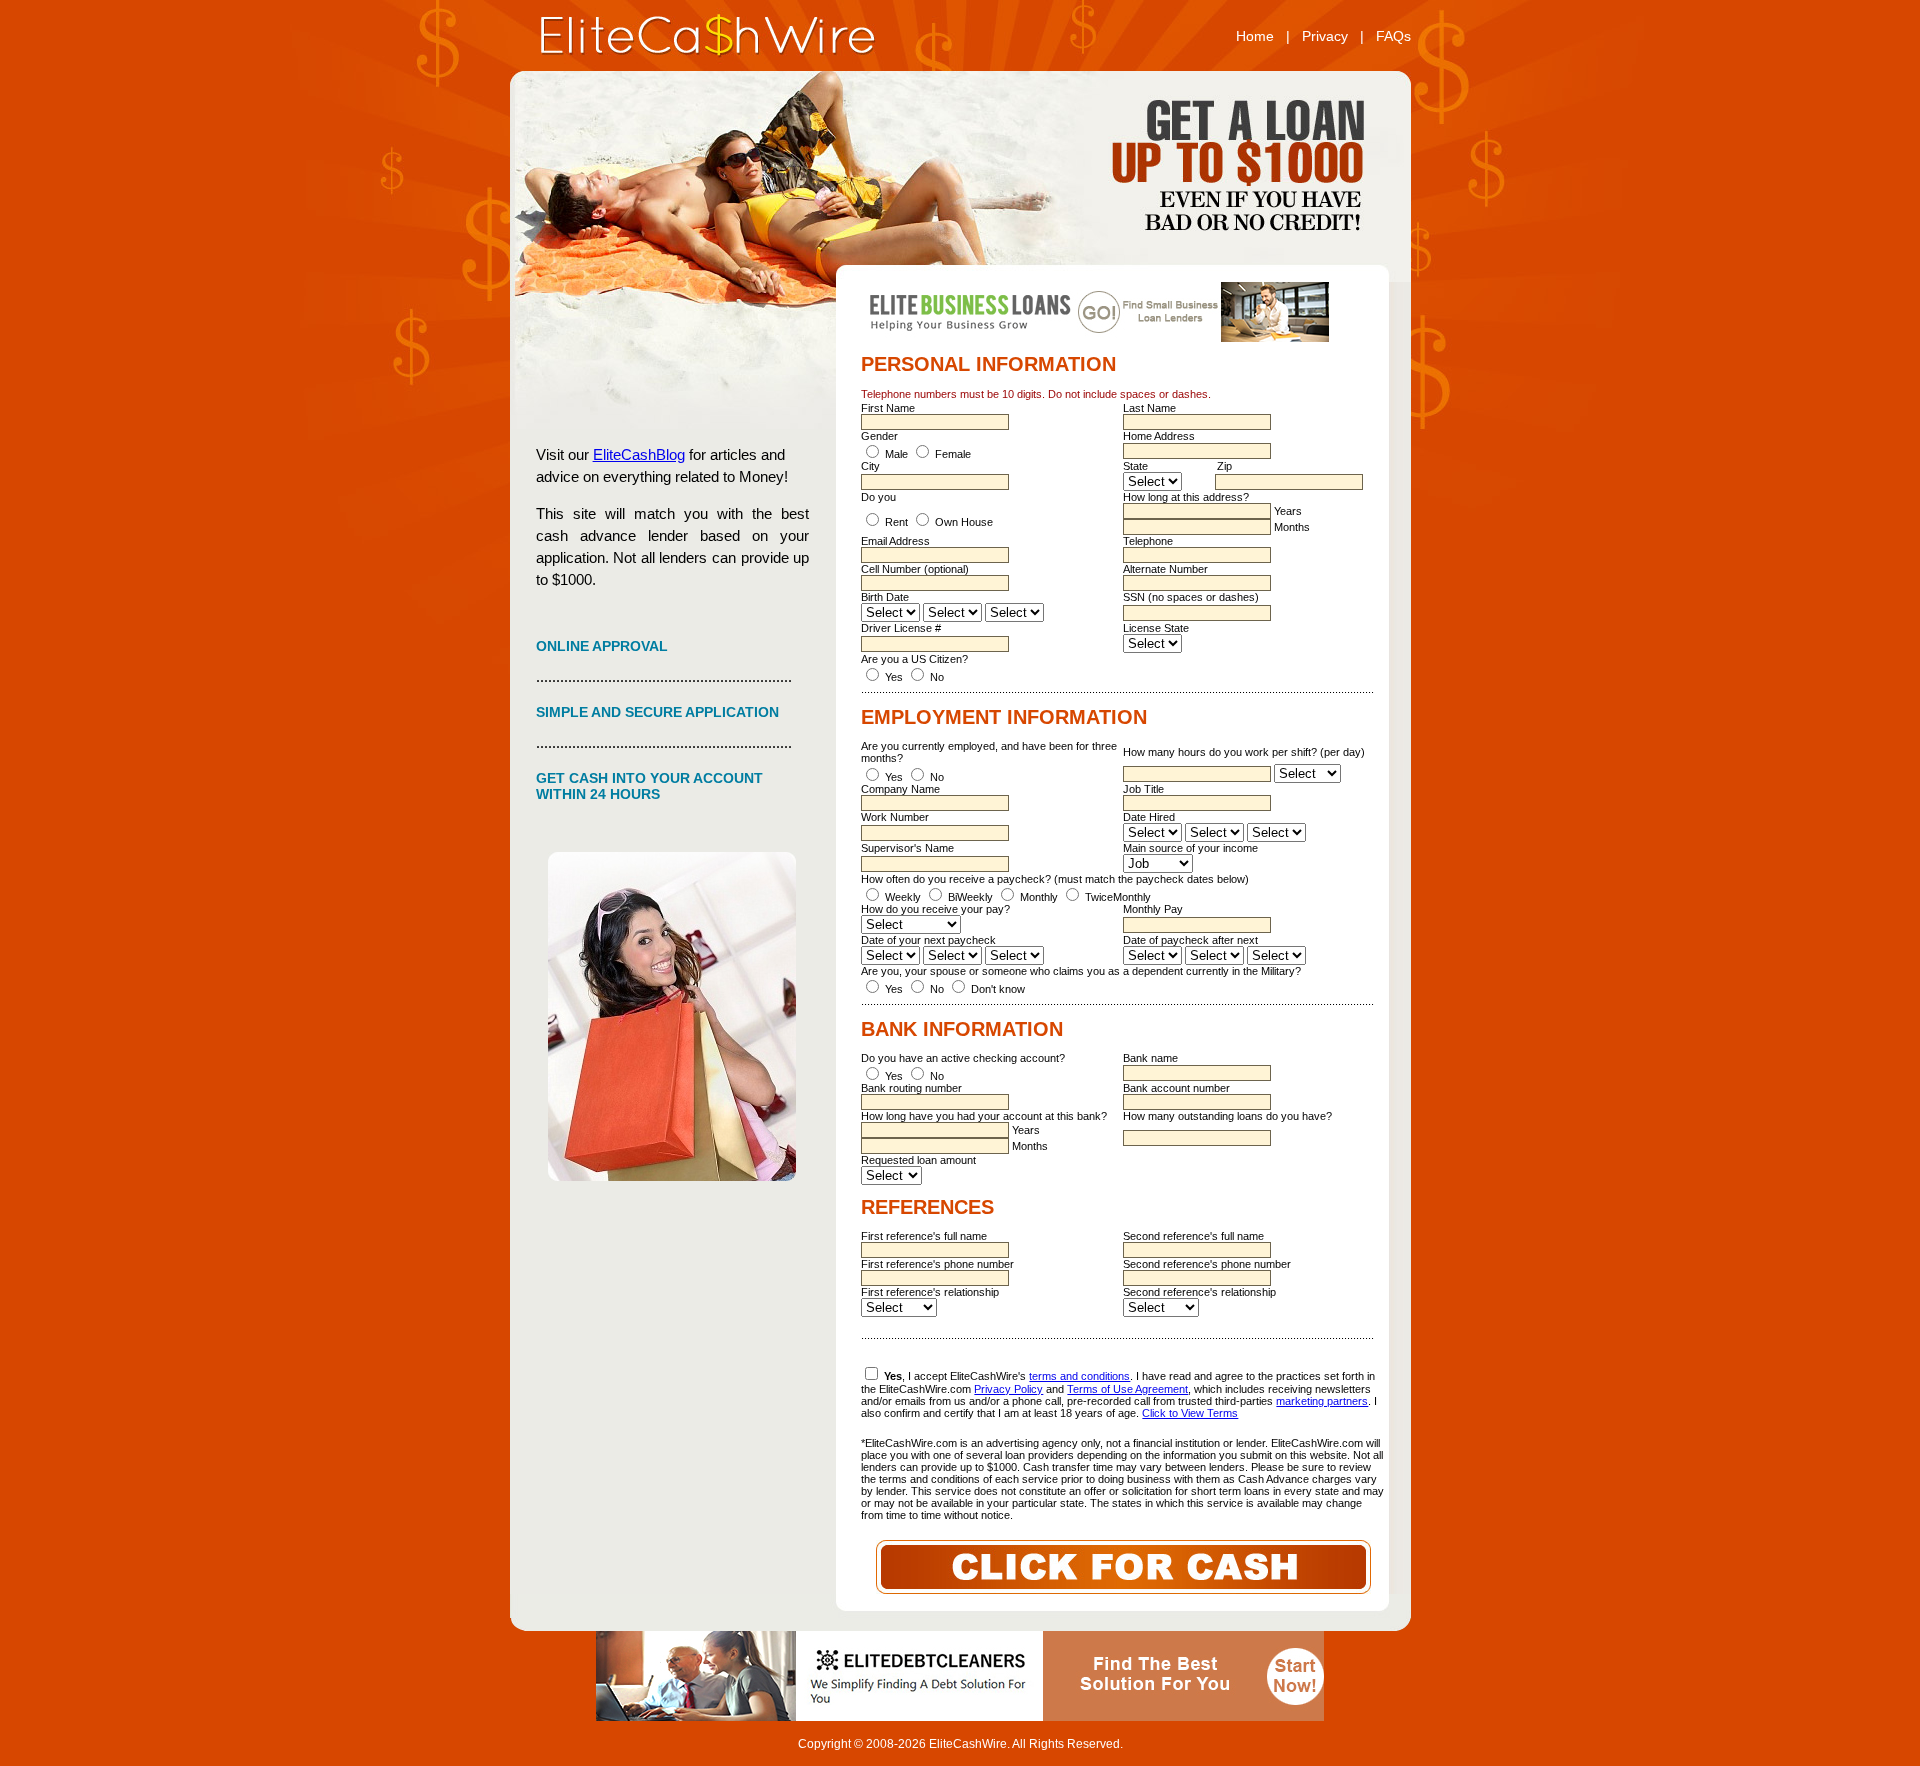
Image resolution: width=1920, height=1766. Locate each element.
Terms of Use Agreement (1127, 1389)
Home (1255, 36)
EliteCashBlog (639, 454)
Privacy (1325, 36)
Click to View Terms (1190, 1413)
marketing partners (1322, 1401)
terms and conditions (1079, 1376)
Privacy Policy (1008, 1389)
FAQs (1393, 36)
